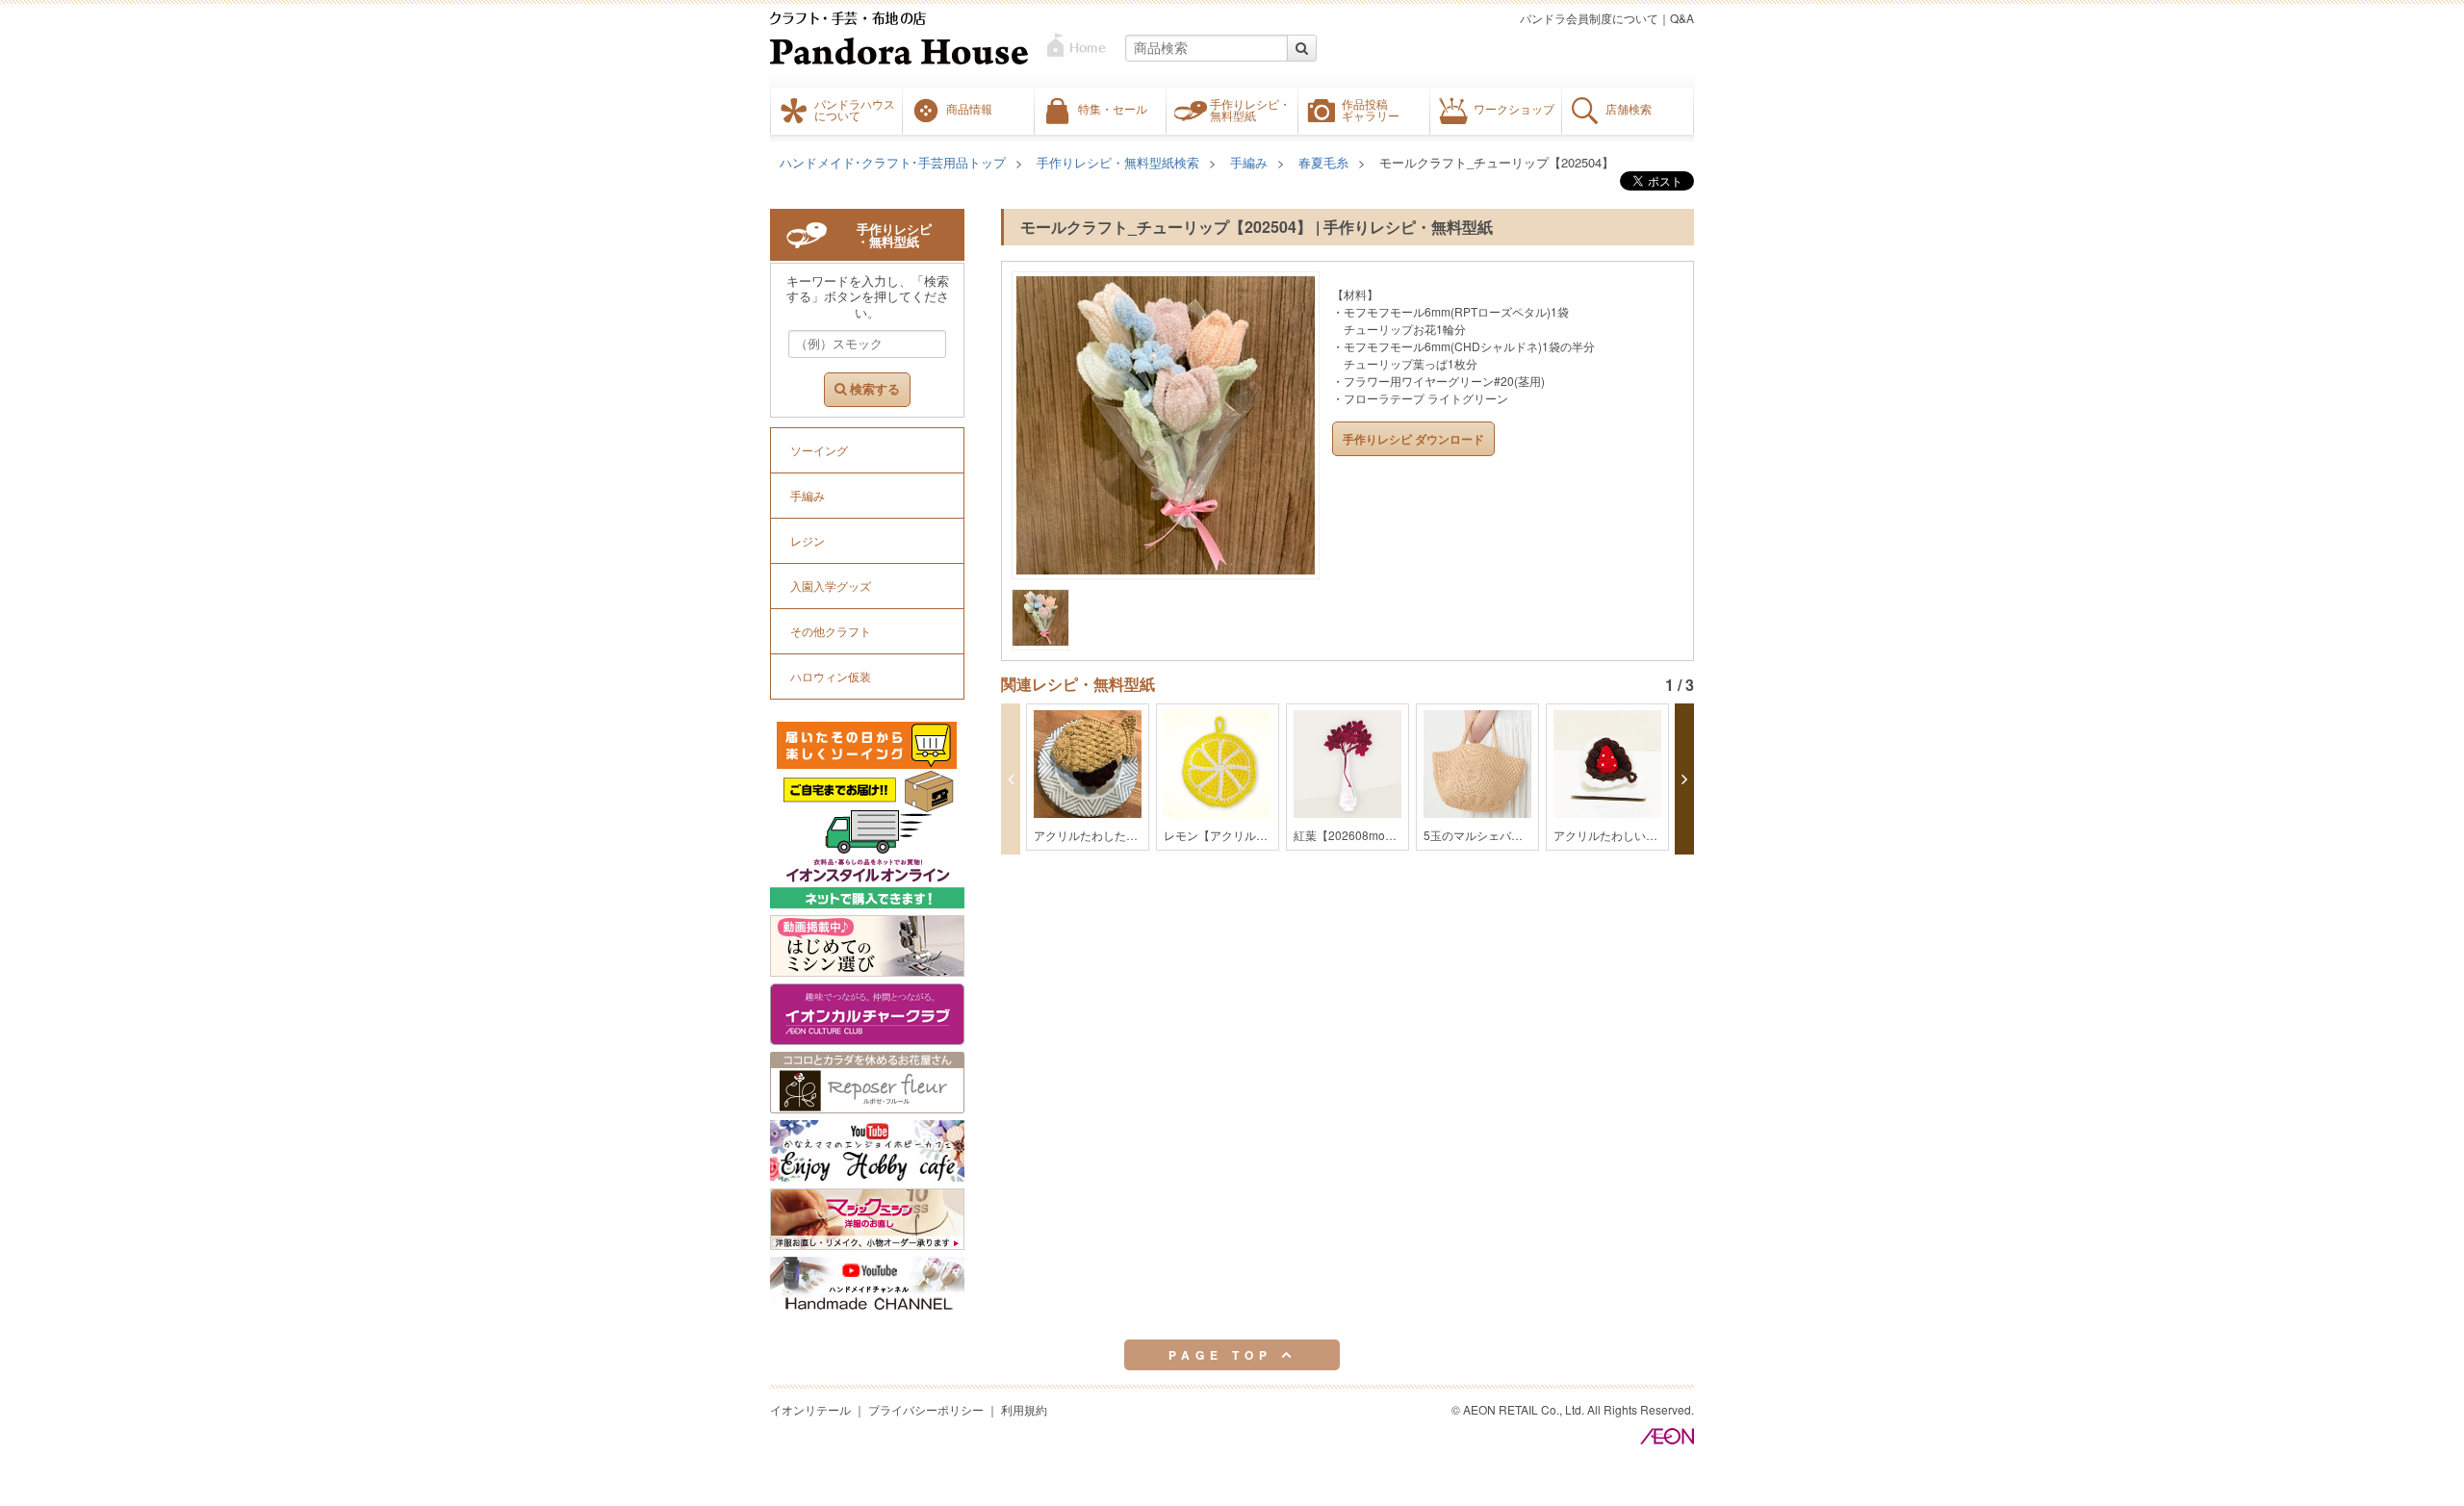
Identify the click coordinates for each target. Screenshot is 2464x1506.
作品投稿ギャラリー (1371, 110)
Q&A (1682, 18)
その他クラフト (831, 631)
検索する (873, 389)
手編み (1249, 162)
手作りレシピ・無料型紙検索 (1118, 162)
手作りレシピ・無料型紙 (1250, 110)
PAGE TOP (1225, 1355)
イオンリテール (810, 1409)
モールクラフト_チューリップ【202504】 (1497, 162)
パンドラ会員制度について (1589, 18)
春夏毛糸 (1323, 162)
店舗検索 (1629, 109)
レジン (808, 540)
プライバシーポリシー (926, 1409)
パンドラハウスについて (855, 110)
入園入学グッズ (831, 586)
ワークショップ (1514, 109)
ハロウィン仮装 (831, 676)
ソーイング (819, 450)
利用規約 (1024, 1409)
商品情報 (969, 109)
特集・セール (1113, 109)
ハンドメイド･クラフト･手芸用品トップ (893, 162)
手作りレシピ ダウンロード (1413, 439)
